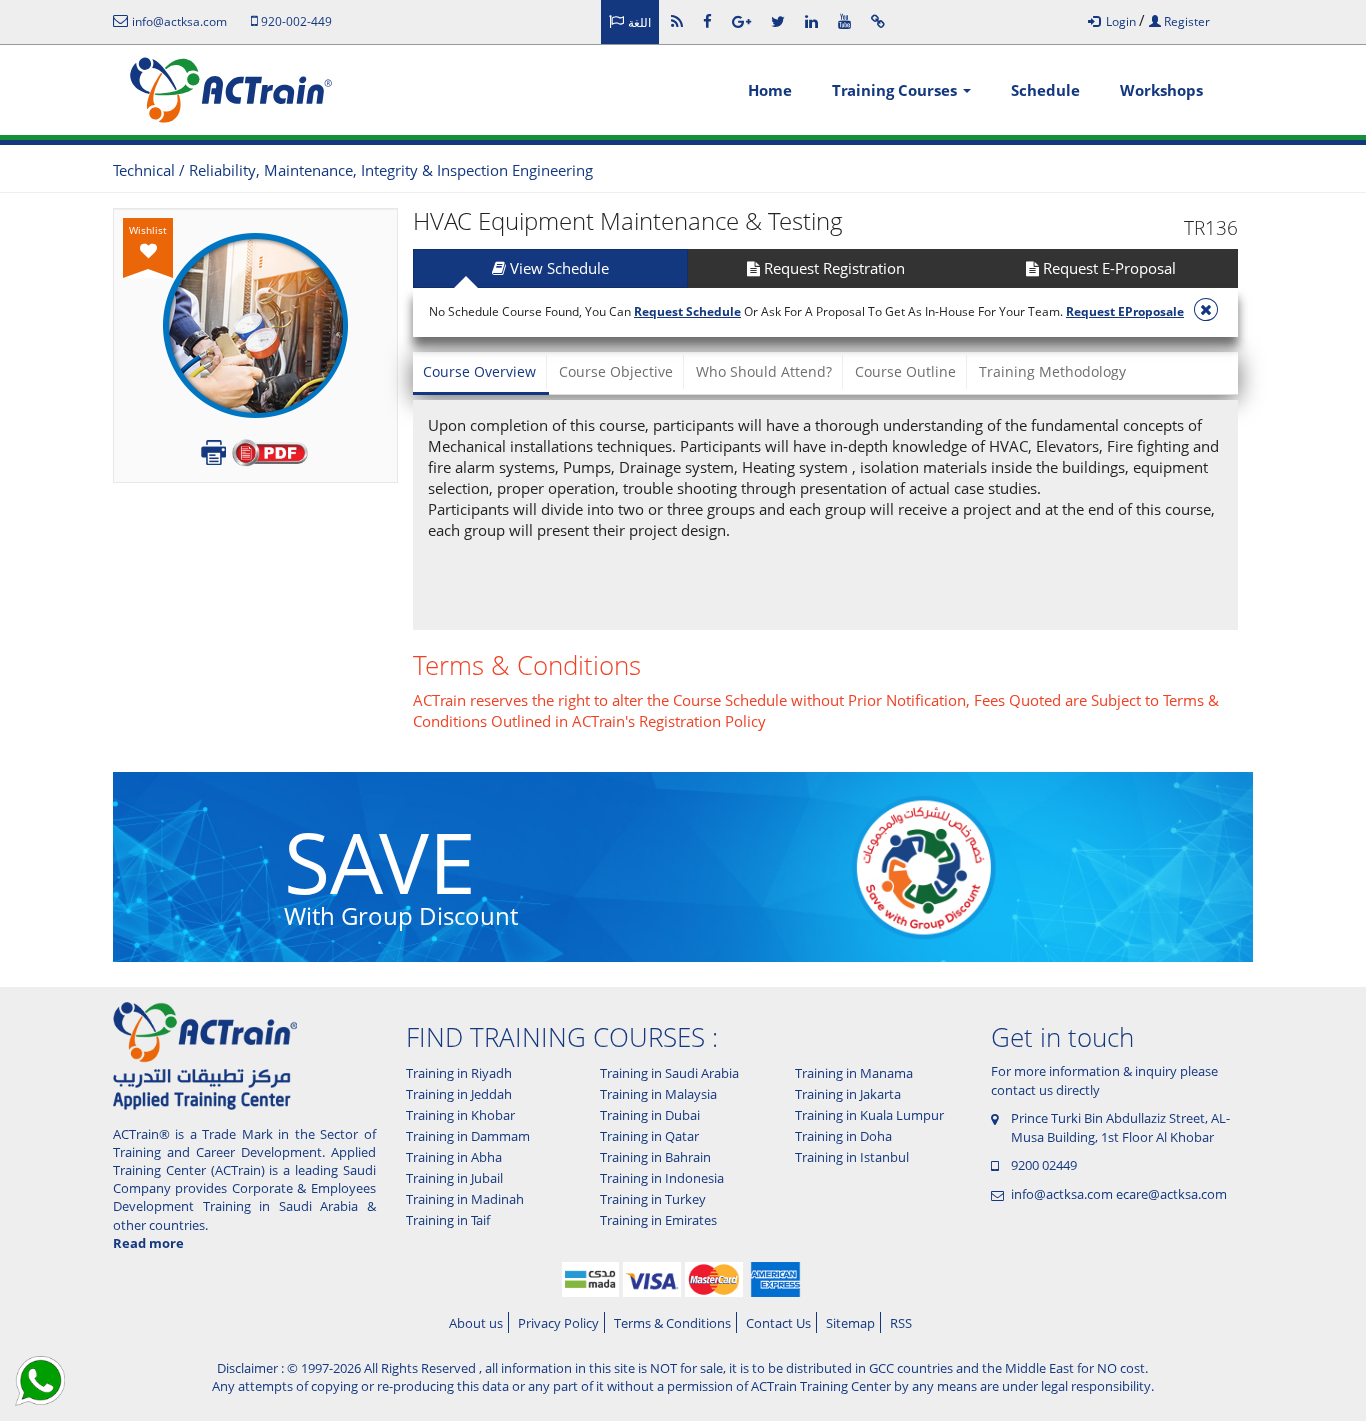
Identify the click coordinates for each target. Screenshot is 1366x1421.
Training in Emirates (658, 1220)
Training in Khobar (460, 1115)
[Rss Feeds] (677, 21)
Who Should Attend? (764, 371)
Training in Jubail (454, 1178)
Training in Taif (448, 1220)
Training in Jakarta (848, 1094)
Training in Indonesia (662, 1178)
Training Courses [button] (896, 90)
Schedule (1045, 90)
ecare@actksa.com (1171, 1194)
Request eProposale (1125, 311)
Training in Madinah (465, 1199)
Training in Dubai (650, 1115)
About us (476, 1323)
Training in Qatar (649, 1136)
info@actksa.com (1062, 1194)
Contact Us (778, 1323)
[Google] (741, 21)
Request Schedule (687, 311)
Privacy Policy (558, 1323)
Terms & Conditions (672, 1323)
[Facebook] (707, 21)
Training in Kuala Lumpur (869, 1115)
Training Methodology (1052, 371)
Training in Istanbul (852, 1157)
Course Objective (616, 371)
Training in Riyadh (459, 1073)
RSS (901, 1323)
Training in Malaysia (658, 1094)
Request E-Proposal (1107, 268)
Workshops (1161, 90)
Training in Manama (854, 1073)
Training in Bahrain (655, 1157)
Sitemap (850, 1323)
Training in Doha (843, 1136)
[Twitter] (778, 21)
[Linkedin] (811, 21)
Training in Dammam (468, 1136)
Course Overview (479, 371)
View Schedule (557, 268)
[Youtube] (844, 21)
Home (770, 90)
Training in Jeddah (459, 1094)
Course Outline (905, 371)
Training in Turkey (653, 1199)
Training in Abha (454, 1157)
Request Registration (832, 268)
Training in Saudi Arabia (669, 1073)
